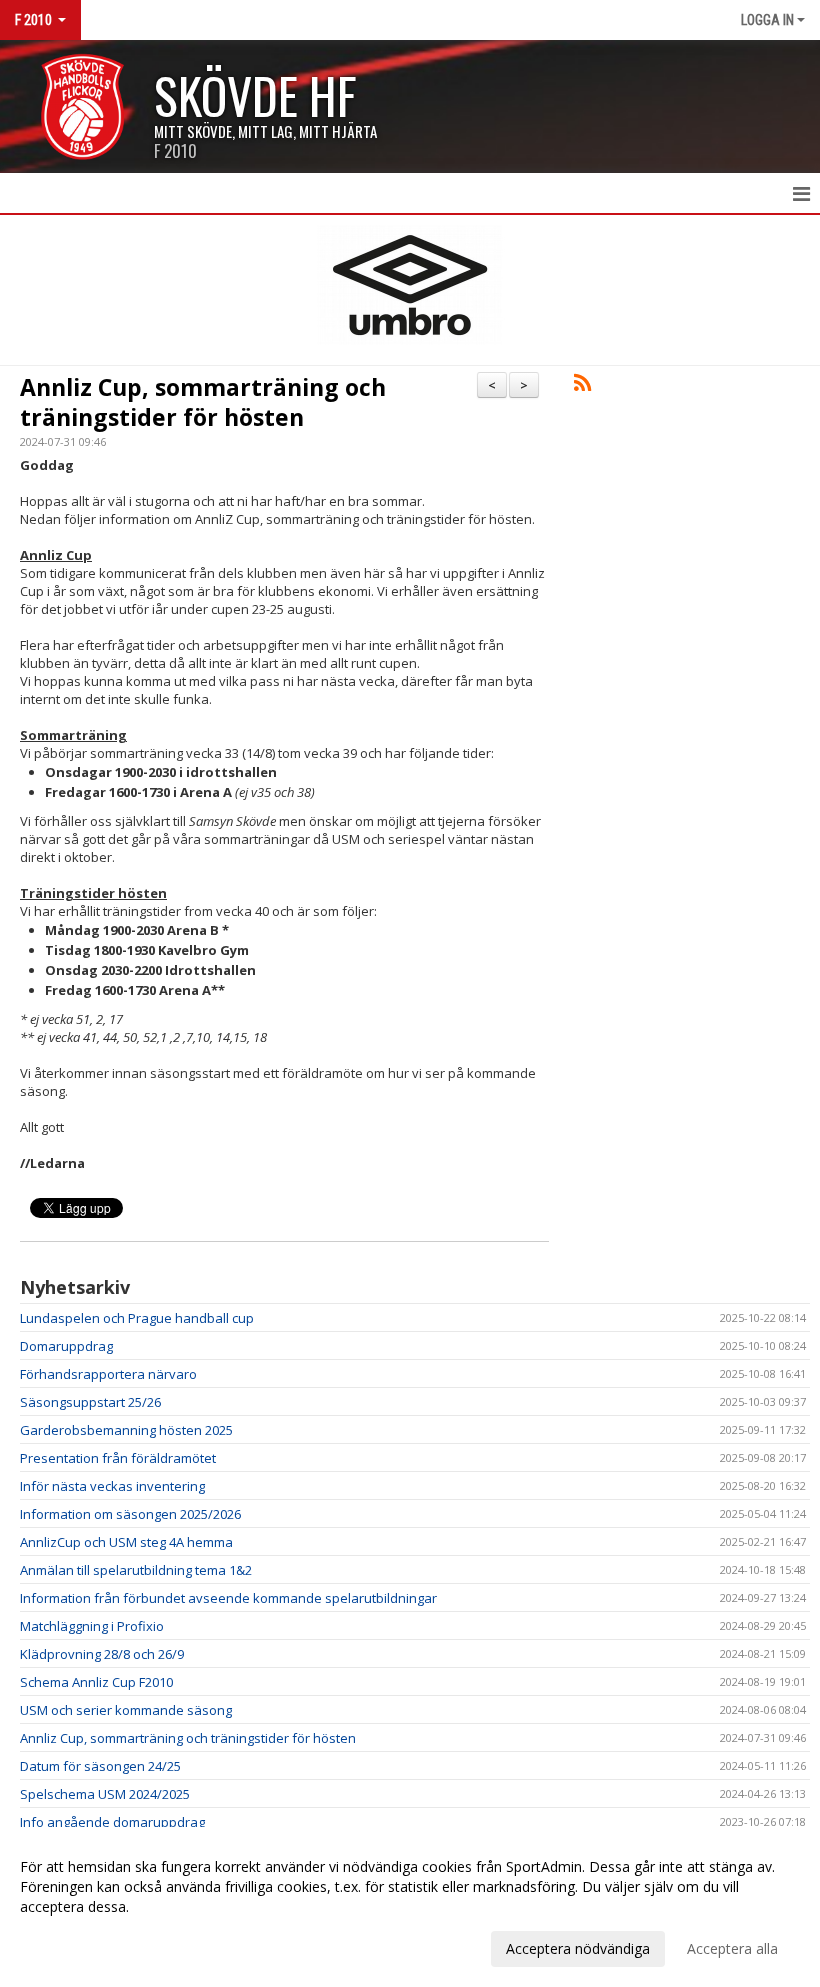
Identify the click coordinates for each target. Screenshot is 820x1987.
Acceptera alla (732, 1948)
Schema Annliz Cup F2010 (96, 1682)
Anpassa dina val (74, 1946)
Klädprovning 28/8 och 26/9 (102, 1654)
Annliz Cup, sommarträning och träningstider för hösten (203, 402)
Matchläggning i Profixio (92, 1626)
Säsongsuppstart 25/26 (90, 1402)
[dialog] (410, 1907)
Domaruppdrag (66, 1346)
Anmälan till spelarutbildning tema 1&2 (136, 1570)
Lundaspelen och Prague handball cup (137, 1318)
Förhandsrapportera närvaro (108, 1374)
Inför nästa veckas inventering (112, 1486)
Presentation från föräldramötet (118, 1458)
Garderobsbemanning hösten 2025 (126, 1430)
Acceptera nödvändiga (578, 1948)
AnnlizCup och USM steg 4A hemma (126, 1542)
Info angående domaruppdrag (112, 1822)
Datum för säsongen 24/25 (100, 1766)
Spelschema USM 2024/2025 (105, 1794)
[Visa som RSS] (582, 386)
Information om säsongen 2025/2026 (130, 1514)
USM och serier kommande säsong (126, 1710)
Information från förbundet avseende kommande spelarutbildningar (228, 1598)
